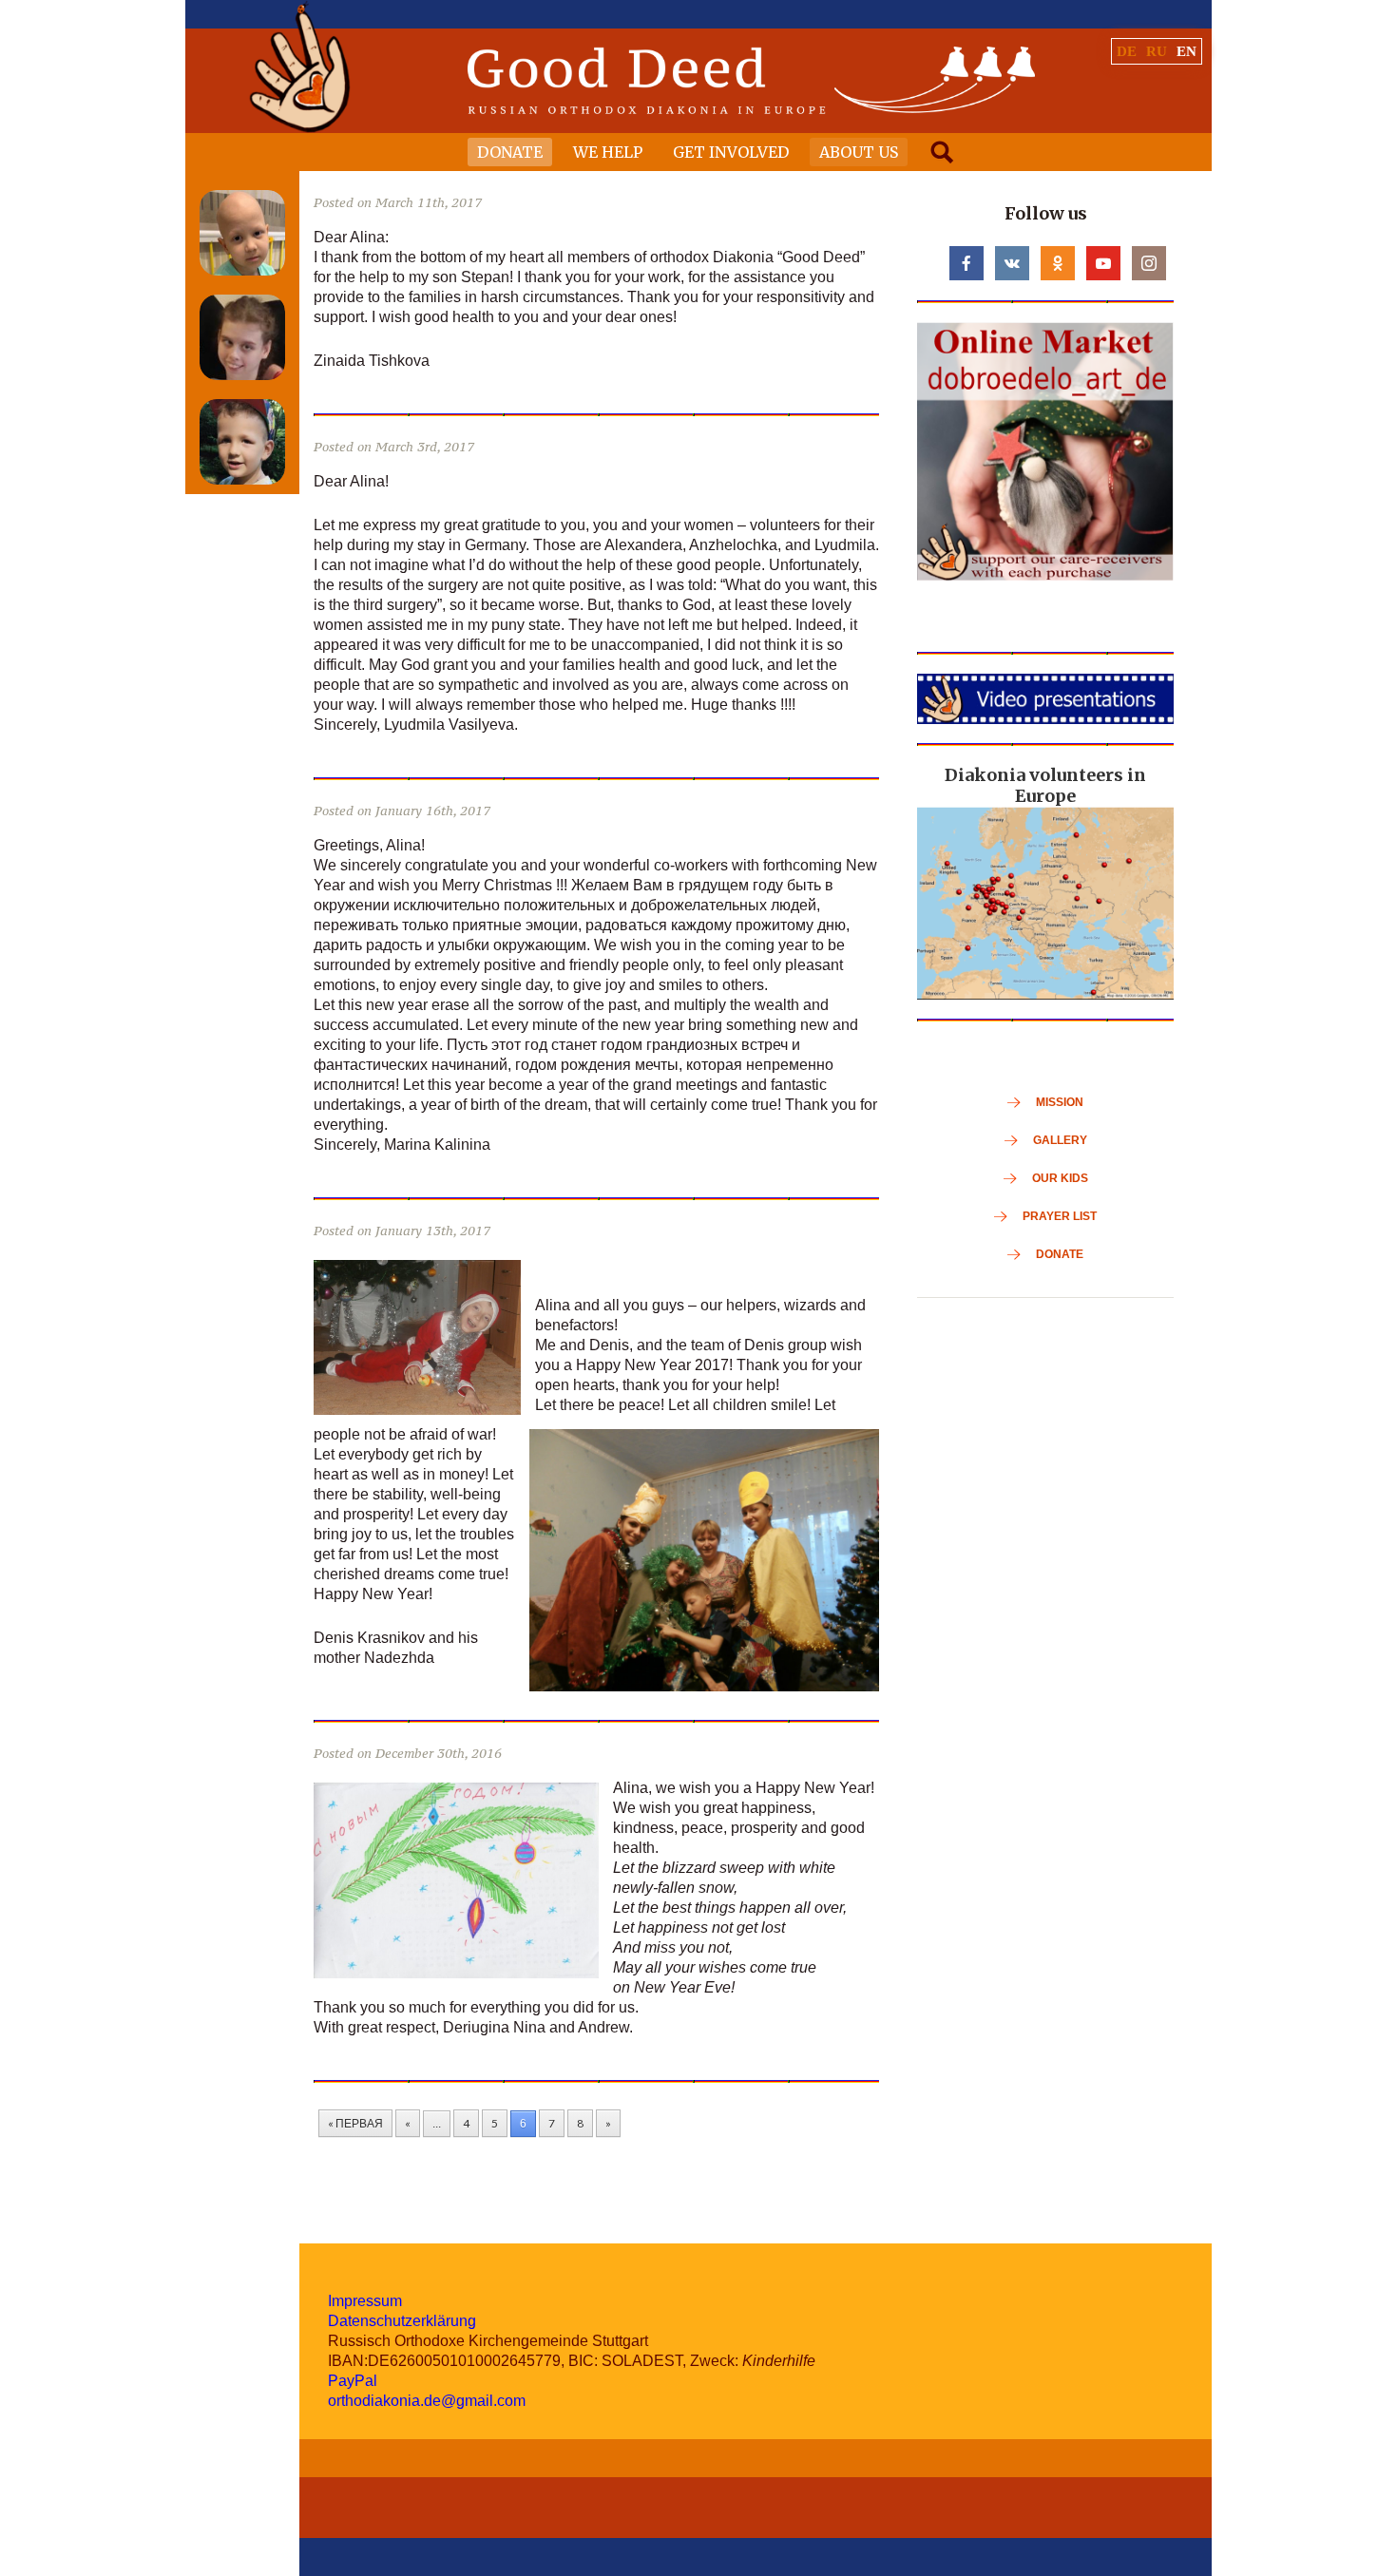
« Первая (355, 2123)
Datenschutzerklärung (402, 2321)
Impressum (365, 2301)
